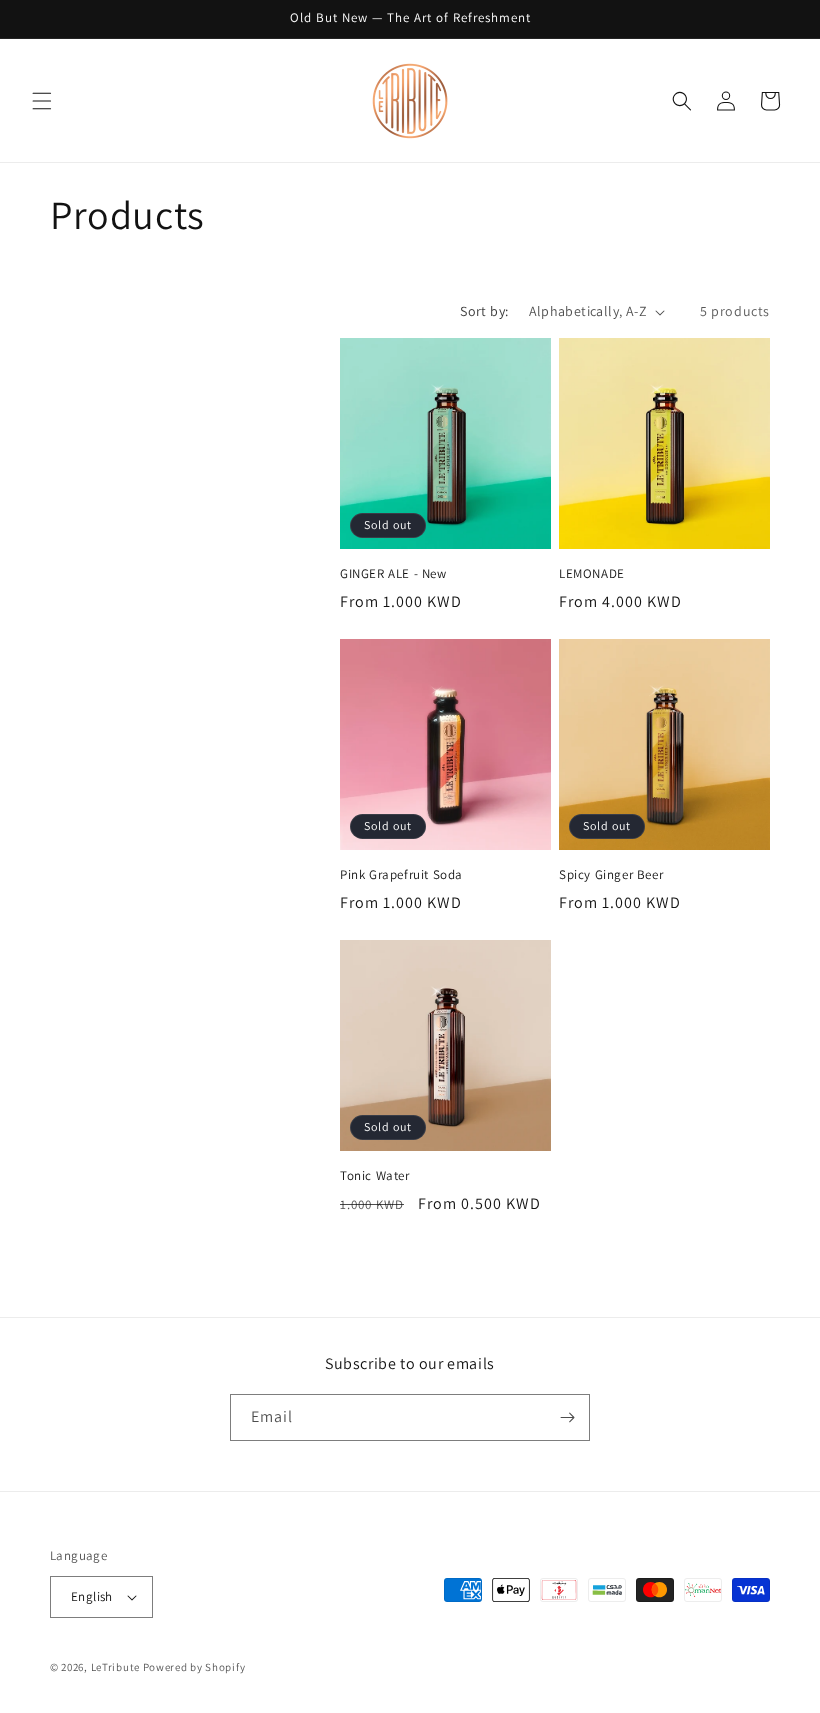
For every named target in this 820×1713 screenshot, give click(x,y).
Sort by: (484, 311)
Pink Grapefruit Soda (401, 875)
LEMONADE (592, 574)
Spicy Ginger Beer (611, 875)
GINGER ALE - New (393, 574)
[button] (42, 101)
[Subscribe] (567, 1417)
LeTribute (115, 1667)
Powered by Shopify (194, 1667)
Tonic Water (375, 1176)
